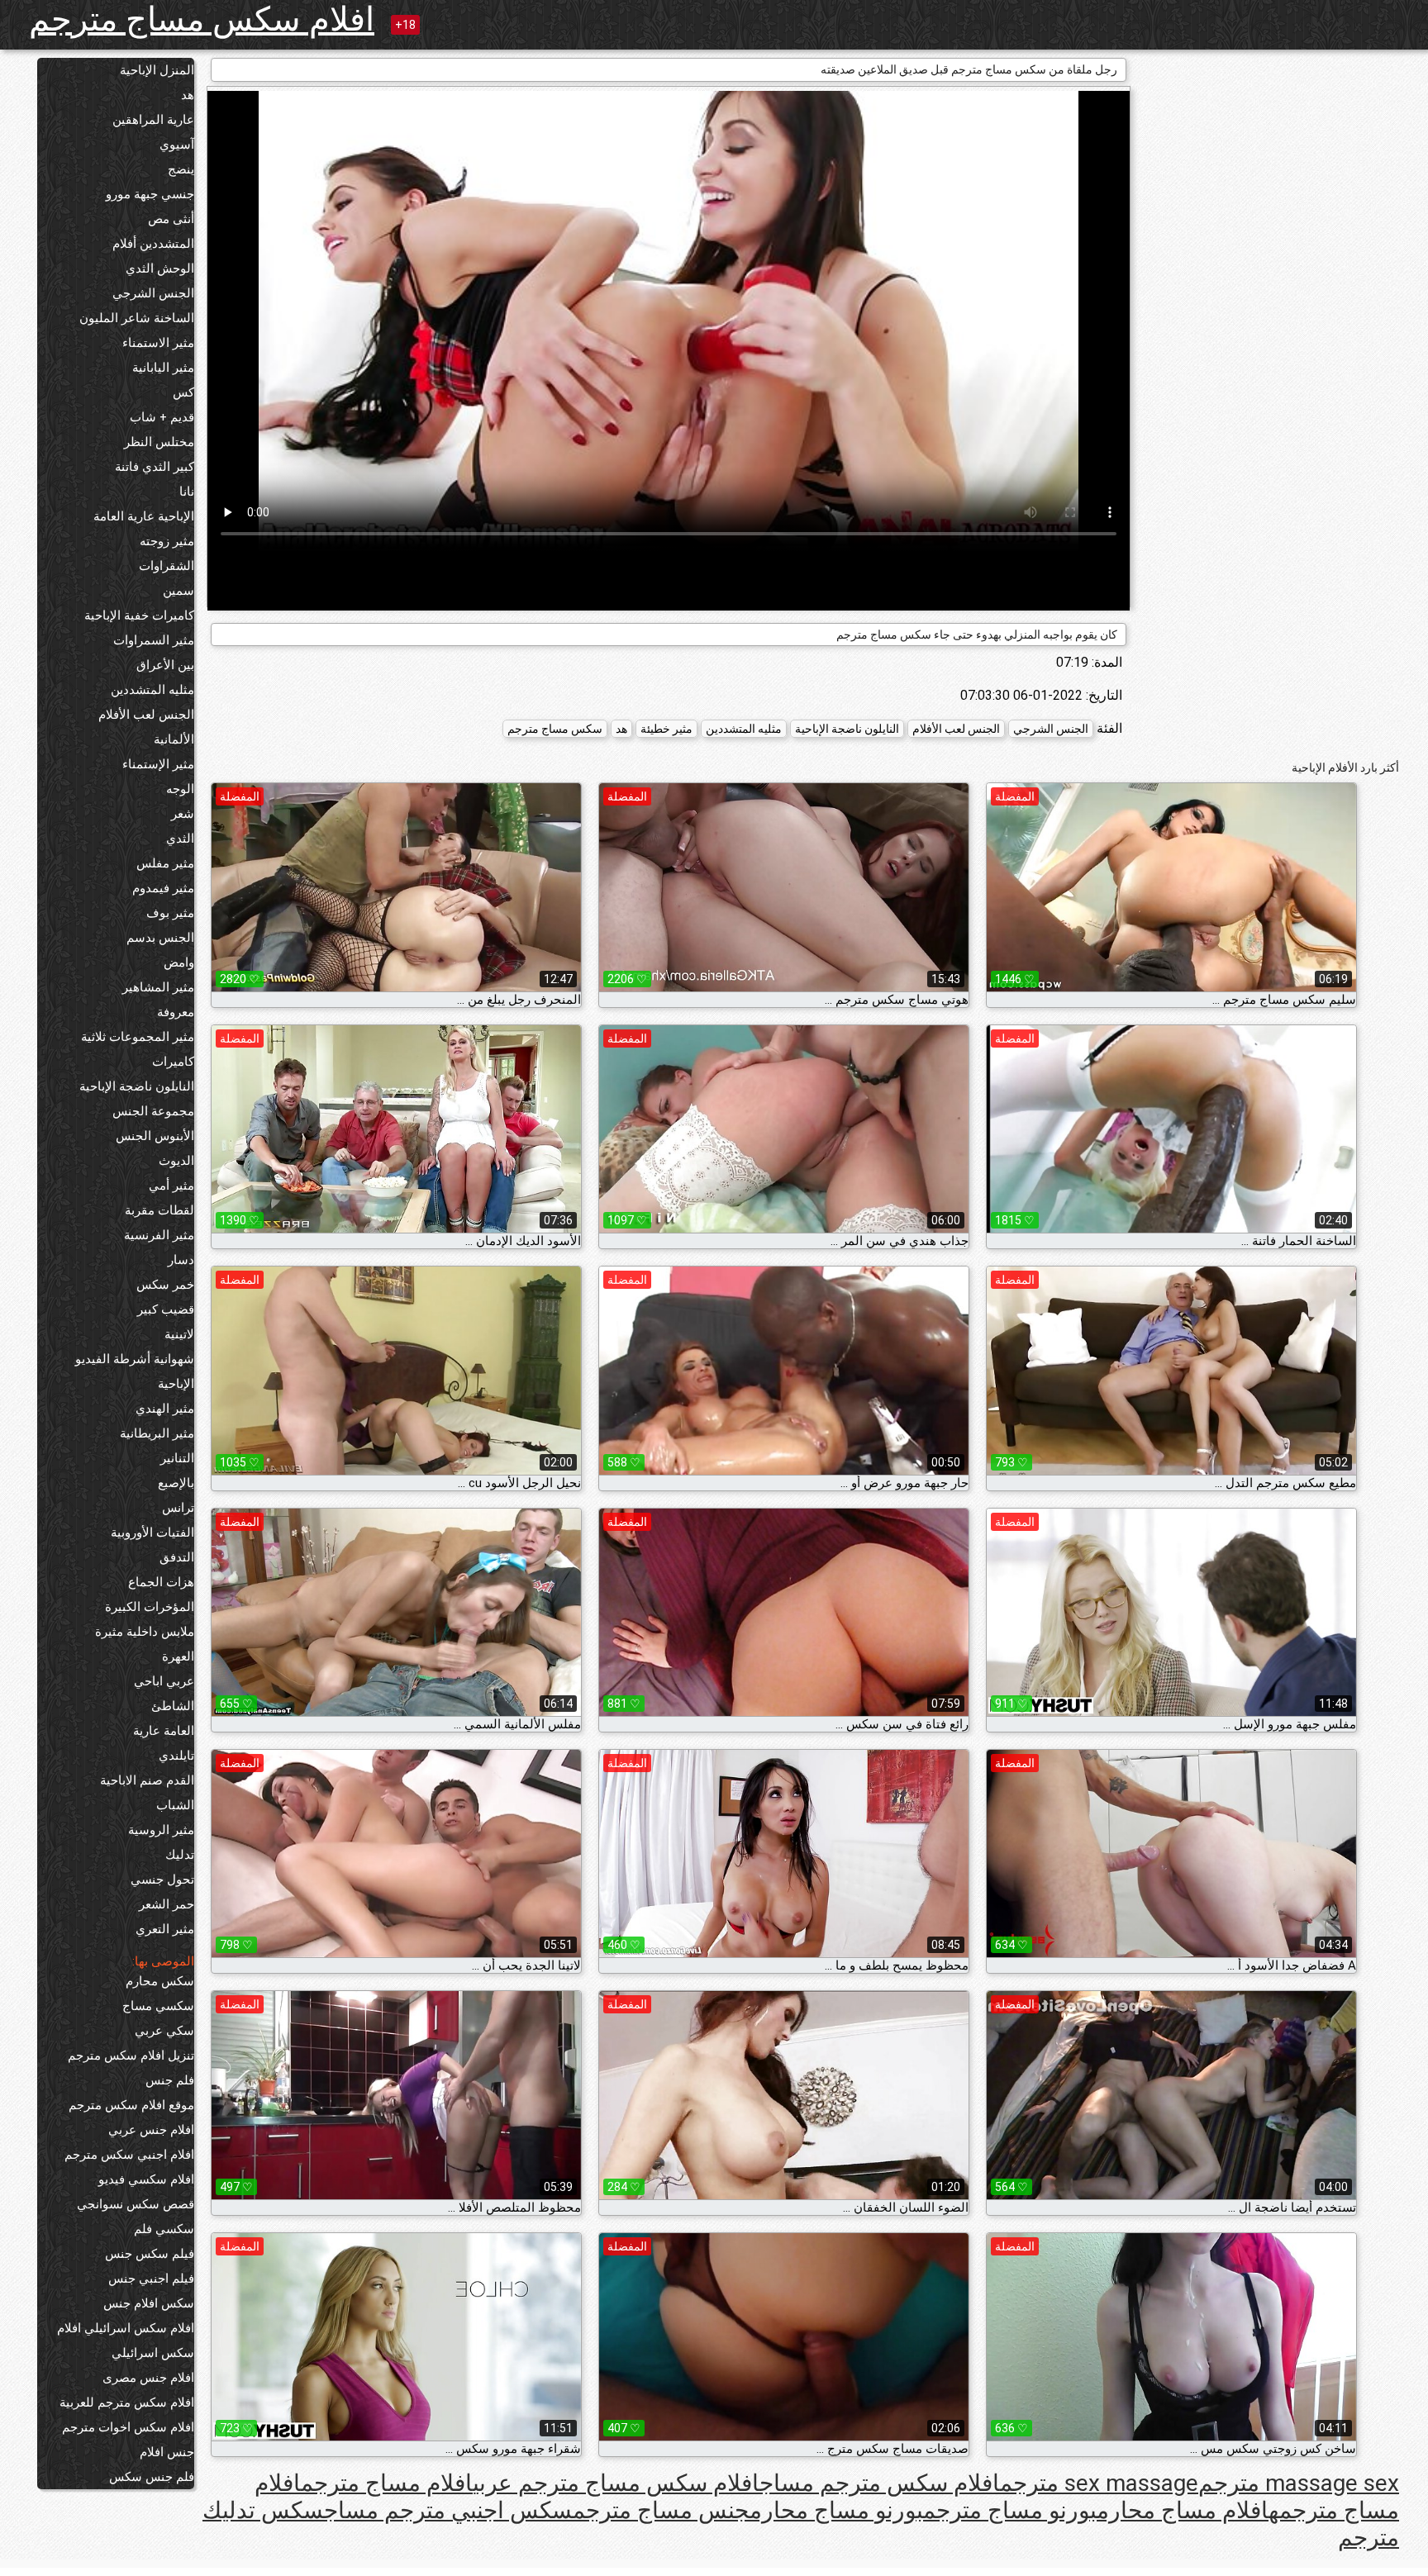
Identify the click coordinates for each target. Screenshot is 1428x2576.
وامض (179, 962)
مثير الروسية (161, 1830)
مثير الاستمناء (158, 343)
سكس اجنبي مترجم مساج (448, 2510)
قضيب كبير (166, 1309)
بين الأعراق (165, 665)
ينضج (181, 169)
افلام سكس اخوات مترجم (128, 2427)
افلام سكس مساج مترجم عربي (616, 2483)
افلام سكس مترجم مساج (880, 2483)
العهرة (178, 1656)
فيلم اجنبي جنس (151, 2279)
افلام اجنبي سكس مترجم (129, 2155)
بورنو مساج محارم (836, 2510)
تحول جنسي (162, 1880)
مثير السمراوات (154, 640)
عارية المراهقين (153, 120)
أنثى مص (171, 219)
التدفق (177, 1557)
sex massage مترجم (1099, 2483)
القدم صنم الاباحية (147, 1780)
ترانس (178, 1508)
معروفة (176, 1012)
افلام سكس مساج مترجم (202, 19)
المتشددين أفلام (153, 244)
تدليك (180, 1855)
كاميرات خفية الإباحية (139, 615)
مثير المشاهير (158, 987)
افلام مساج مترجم (387, 2483)
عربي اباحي (164, 1681)
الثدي (180, 839)
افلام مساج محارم (1183, 2510)
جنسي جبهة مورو (150, 194)
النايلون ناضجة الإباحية (137, 1086)
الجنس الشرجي (153, 293)
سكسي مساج (158, 2006)
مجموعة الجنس (153, 1111)
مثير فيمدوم (163, 888)
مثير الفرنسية (159, 1235)
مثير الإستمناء (158, 764)
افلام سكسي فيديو (146, 2179)
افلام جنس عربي (151, 2130)
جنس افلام (167, 2452)
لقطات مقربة (159, 1210)
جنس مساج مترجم (661, 2510)
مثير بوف (170, 913)
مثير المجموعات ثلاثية (138, 1037)
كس (183, 392)
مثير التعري (165, 1929)
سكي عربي (164, 2031)
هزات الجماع (161, 1582)
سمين (178, 591)
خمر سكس (165, 1285)
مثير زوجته (167, 541)
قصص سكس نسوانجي (136, 2204)
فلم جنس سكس (152, 2477)
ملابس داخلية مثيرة (145, 1632)
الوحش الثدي (160, 269)
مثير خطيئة (666, 729)
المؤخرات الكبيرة (150, 1607)
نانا (187, 492)
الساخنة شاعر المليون (137, 318)
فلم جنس (170, 2080)
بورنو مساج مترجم (1010, 2510)
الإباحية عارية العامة (144, 516)
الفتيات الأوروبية (152, 1533)
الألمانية (174, 739)
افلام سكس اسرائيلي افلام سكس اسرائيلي (126, 2341)
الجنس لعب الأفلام (146, 715)
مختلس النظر (159, 442)
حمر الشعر (167, 1904)
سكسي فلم (164, 2229)
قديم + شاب (162, 417)
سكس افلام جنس (149, 2303)
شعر (183, 814)
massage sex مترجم (1299, 2483)
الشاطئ (173, 1706)
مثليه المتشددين (152, 690)
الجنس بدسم (160, 938)
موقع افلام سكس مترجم (131, 2105)
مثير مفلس (165, 863)
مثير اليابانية (163, 368)
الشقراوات (167, 566)
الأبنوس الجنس (155, 1136)
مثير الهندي (165, 1409)
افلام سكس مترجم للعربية (127, 2403)
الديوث (176, 1161)
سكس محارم (160, 1981)
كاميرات (173, 1062)
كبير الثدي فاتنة (155, 467)
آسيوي (177, 145)
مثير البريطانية (157, 1433)
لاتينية (179, 1334)
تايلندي (176, 1756)
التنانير (177, 1458)
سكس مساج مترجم (555, 729)
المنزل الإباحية (157, 70)
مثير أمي (171, 1186)
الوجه (180, 789)
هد (188, 95)
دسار (181, 1260)
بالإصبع (176, 1483)
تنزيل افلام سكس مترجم (131, 2056)
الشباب (175, 1805)
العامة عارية (164, 1731)
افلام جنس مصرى (148, 2378)
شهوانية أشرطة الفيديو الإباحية (135, 1371)
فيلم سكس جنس (150, 2254)
